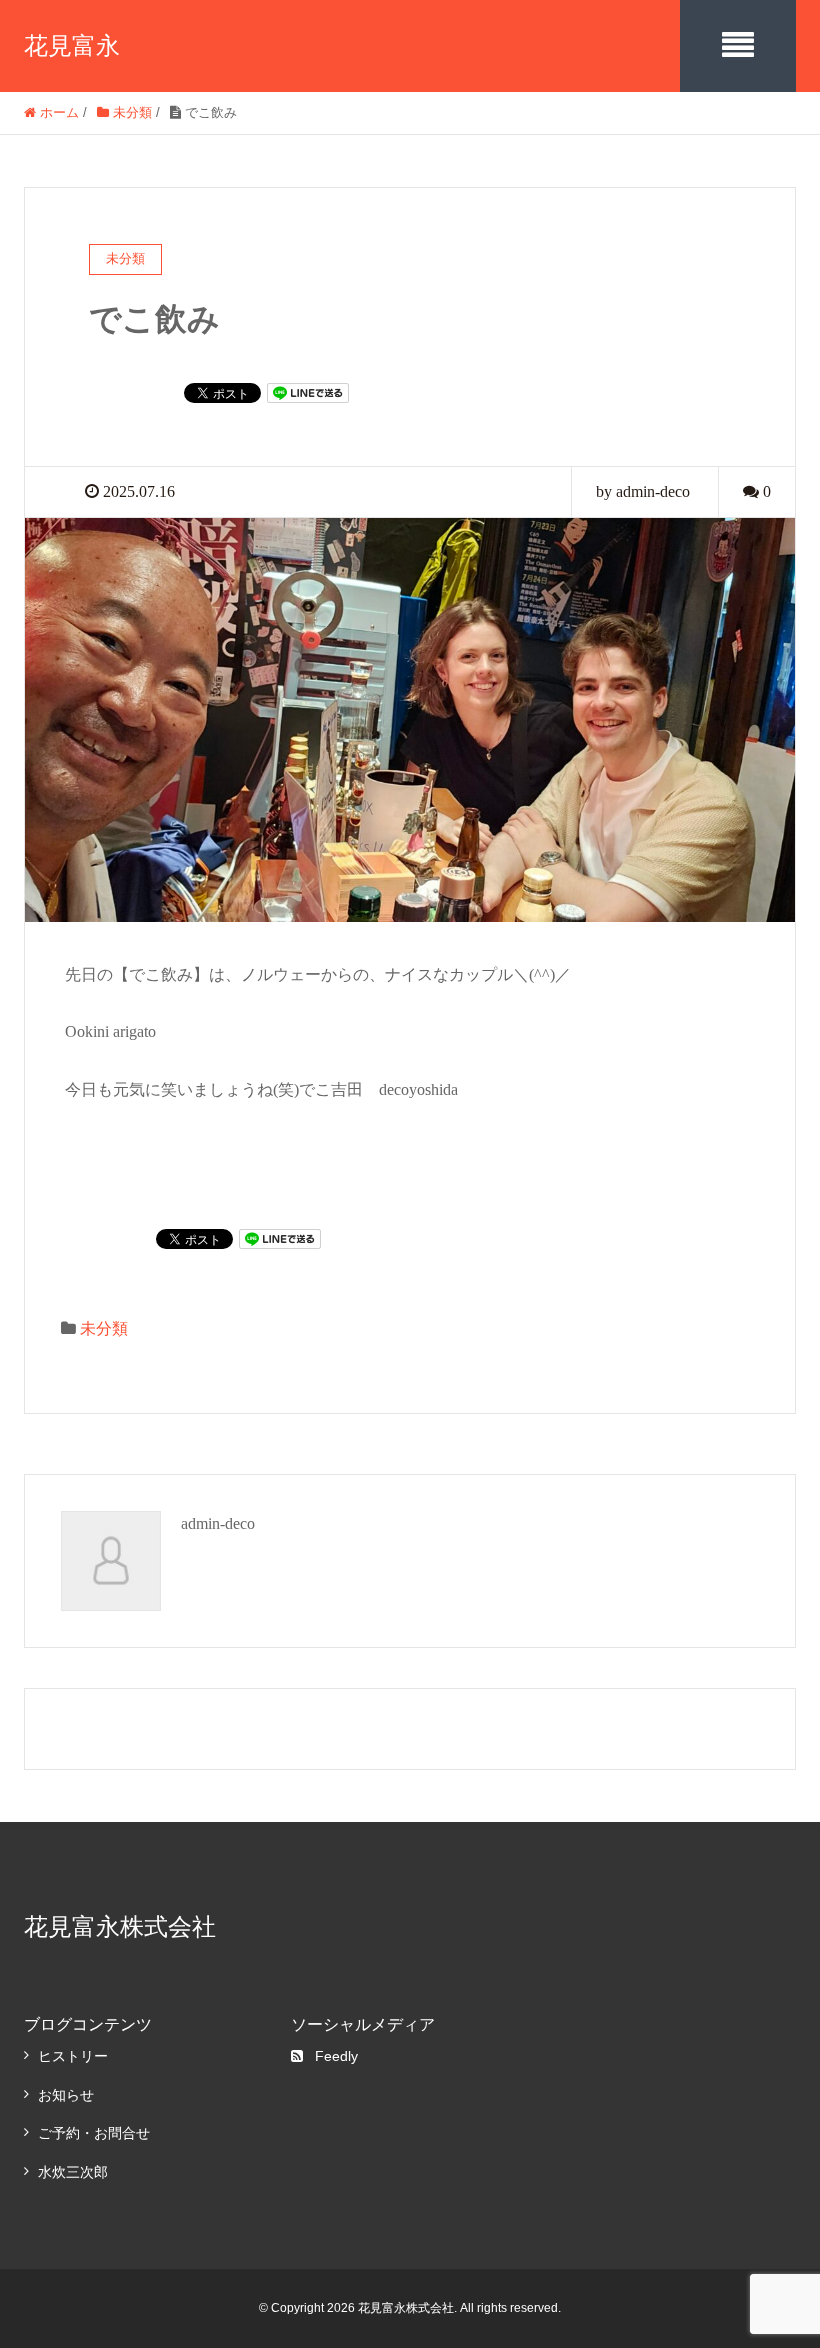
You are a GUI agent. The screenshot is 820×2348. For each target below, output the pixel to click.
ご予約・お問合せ (94, 2133)
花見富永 (72, 45)
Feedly (336, 2056)
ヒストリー (73, 2056)
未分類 (104, 1328)
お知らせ (66, 2095)
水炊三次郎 (73, 2172)
